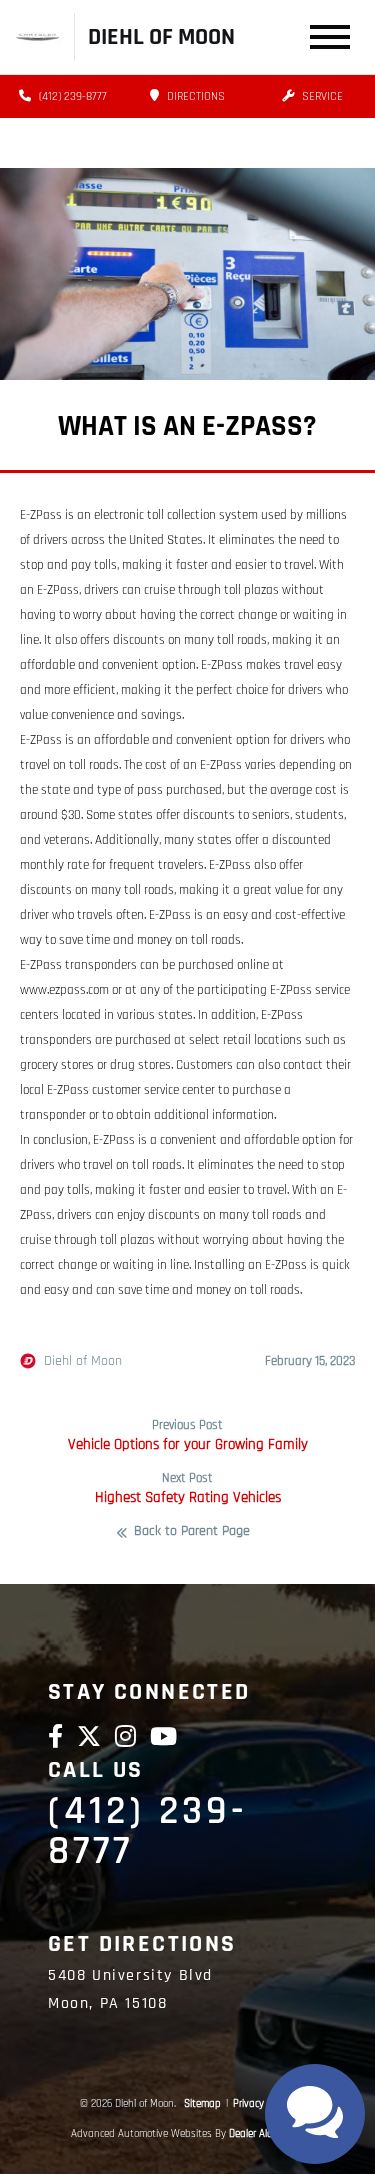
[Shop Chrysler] (37, 36)
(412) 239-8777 (71, 96)
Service (321, 96)
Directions (194, 96)
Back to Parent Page (192, 1532)
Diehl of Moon (83, 1361)
